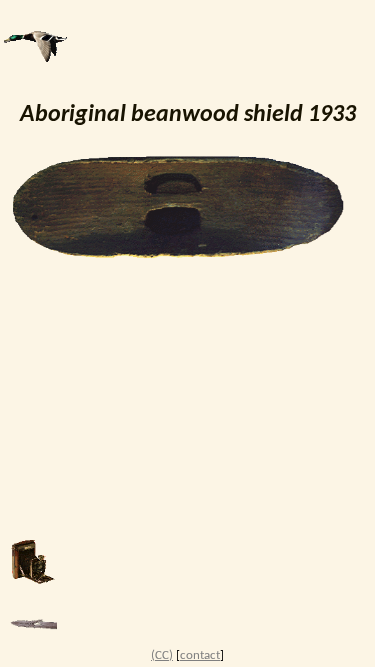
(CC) (162, 655)
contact (200, 655)
